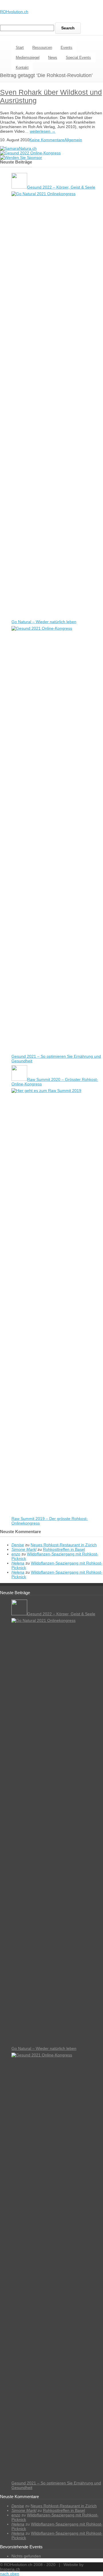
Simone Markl (24, 1549)
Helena (18, 1563)
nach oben (10, 2574)
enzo (16, 1554)
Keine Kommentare (47, 140)
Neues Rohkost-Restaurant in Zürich (64, 1545)
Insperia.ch (10, 2569)
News (53, 57)
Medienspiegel (28, 57)
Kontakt (22, 67)
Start (20, 48)
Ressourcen (42, 48)
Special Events (78, 57)
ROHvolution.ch (14, 12)
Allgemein (73, 140)
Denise (18, 1545)
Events (67, 48)
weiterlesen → (43, 131)
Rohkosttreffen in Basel (64, 1549)
